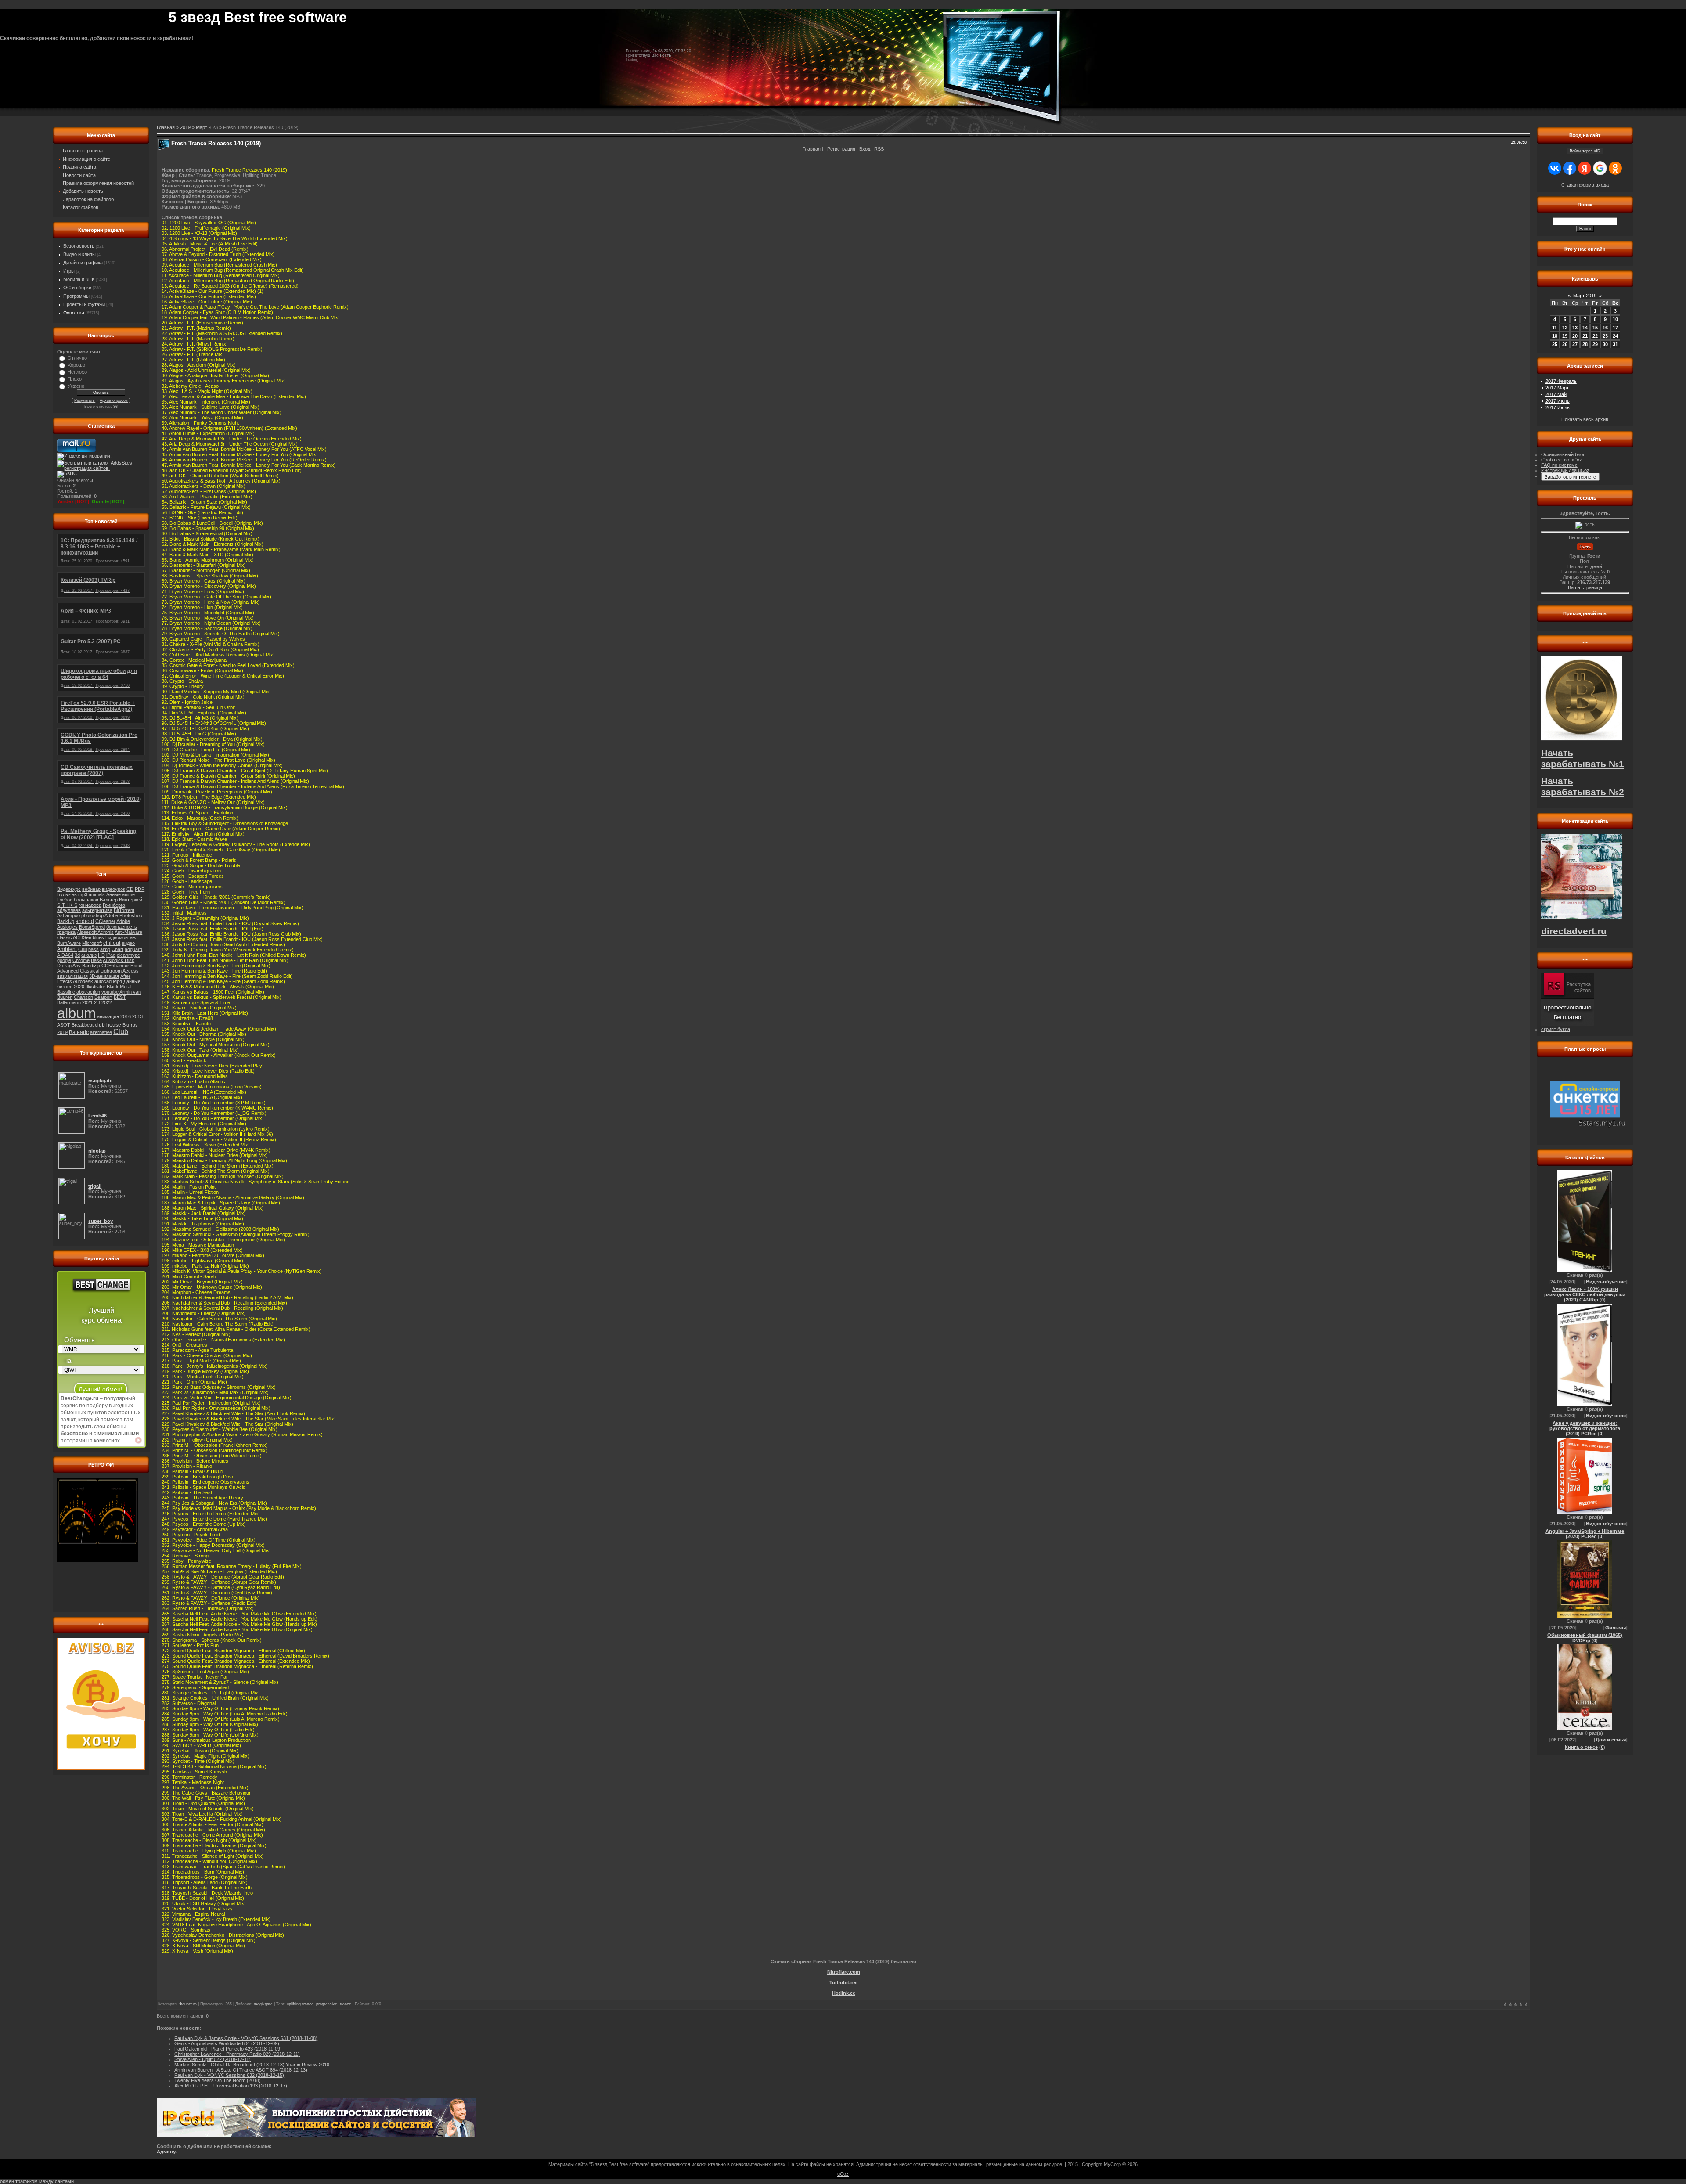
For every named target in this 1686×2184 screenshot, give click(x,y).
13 (1575, 328)
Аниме (113, 894)
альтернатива (97, 910)
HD (101, 955)
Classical (90, 971)
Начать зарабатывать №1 (1583, 759)
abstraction (88, 992)
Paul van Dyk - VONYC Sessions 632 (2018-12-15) (229, 2075)
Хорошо (76, 365)
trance (346, 2004)
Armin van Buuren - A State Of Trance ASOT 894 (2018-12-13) (241, 2070)
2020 (79, 987)
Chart (117, 949)
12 (1565, 328)
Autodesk (83, 981)
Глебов (65, 900)
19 (1565, 336)
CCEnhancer (115, 966)
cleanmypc (128, 955)
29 (1595, 344)
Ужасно (76, 386)
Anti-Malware (128, 932)
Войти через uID (1585, 151)
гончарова (90, 905)
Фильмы (1616, 1628)
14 (1585, 328)
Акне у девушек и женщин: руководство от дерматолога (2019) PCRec (1585, 1428)
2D (97, 1002)
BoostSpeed (92, 927)
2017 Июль (1558, 407)
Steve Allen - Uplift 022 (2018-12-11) (213, 2059)
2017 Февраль (1561, 381)
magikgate (263, 2004)
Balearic (79, 1032)
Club (121, 1032)
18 (1555, 336)
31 (1615, 344)
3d (77, 955)
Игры (69, 271)
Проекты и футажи (84, 304)
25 (1555, 344)
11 (1555, 328)
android (85, 921)
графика (66, 932)
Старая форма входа (1585, 185)
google (64, 960)
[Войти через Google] (1600, 168)
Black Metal (119, 987)
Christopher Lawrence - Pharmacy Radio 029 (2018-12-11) (237, 2054)
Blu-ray (130, 1025)
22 (1595, 336)
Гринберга (114, 905)
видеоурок (113, 889)
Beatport (103, 997)
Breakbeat (83, 1025)
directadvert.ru (1574, 931)
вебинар (91, 889)
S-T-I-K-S (67, 905)
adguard (133, 949)
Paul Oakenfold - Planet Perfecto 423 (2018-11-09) (228, 2049)
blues (98, 937)
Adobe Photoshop (123, 915)
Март (202, 127)
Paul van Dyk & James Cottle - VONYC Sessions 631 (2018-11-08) (246, 2038)
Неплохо (77, 372)
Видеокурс (69, 889)
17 (1615, 328)
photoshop (92, 915)
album (76, 1013)
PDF (140, 889)
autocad (103, 981)
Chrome (81, 960)
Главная (812, 149)
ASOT (64, 1025)
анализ (89, 955)
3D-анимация (104, 976)
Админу (166, 2152)
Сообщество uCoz (1562, 460)
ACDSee (82, 937)
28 (1585, 344)
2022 (107, 1002)
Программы (76, 296)
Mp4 (117, 981)
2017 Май (1556, 394)
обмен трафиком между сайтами (37, 2181)
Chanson (83, 997)
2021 (87, 1002)
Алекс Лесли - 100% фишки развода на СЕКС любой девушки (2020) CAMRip (1585, 1294)
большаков (86, 900)
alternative (101, 1032)
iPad (111, 955)
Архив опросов (114, 400)
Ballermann (69, 1002)
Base (96, 960)
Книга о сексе (1581, 1747)
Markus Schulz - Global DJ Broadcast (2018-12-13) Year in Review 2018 (252, 2065)
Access (131, 971)
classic (65, 937)
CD (130, 889)
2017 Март (1557, 388)
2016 (126, 1016)
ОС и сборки (77, 288)
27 (1575, 344)
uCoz (843, 2174)
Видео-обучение (1606, 1282)
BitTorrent (124, 910)
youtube (110, 992)
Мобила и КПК (79, 279)
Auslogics (67, 927)
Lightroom (111, 971)
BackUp (66, 921)
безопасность (122, 927)
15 (1595, 328)
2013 (137, 1016)
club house (108, 1025)
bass (94, 949)
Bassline (66, 992)
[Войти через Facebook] (1570, 168)
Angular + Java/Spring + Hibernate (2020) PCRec (1585, 1534)
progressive (327, 2004)
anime (128, 894)
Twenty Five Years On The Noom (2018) (218, 2080)
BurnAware (69, 943)
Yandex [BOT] (73, 501)
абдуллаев (69, 910)
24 (1615, 336)
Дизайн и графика (83, 263)
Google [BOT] (108, 501)
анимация (108, 1016)
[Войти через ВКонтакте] (1555, 168)
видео (128, 943)
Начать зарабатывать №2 (1583, 787)
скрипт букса (1556, 1029)
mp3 (83, 894)
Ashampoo (68, 915)
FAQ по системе (1559, 465)
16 (1605, 328)
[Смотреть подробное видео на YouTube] (138, 1440)
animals (97, 894)
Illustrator (95, 987)
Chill (83, 949)
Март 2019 (1585, 296)
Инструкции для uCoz (1565, 470)
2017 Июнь (1558, 401)
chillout (112, 943)
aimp (105, 949)
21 (1585, 336)
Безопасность (79, 246)
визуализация (72, 976)
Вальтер (109, 900)
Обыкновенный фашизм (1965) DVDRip (1585, 1638)
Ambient (67, 949)
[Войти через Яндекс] (1585, 168)
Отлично (77, 358)
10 (1615, 319)
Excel (136, 966)
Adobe (123, 921)
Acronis (106, 932)
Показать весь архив (1585, 419)
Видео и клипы (79, 254)
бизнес (65, 987)
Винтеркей (131, 900)
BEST (120, 997)
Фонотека (74, 313)
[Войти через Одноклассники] (1615, 168)
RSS (879, 149)
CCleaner (105, 921)
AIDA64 (65, 955)
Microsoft (92, 943)
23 (215, 127)
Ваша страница (1585, 587)
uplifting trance (300, 2004)
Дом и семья (1611, 1740)
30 (1605, 344)
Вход (865, 149)
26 (1565, 344)
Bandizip (91, 966)
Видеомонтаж (121, 937)
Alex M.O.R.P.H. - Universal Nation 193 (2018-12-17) (231, 2086)
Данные (132, 981)
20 (1575, 336)
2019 (62, 1032)
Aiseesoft (87, 932)
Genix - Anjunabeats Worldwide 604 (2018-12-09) (227, 2043)
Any (77, 966)
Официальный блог (1563, 454)
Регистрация (841, 149)
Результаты (85, 400)
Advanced (68, 971)
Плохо (75, 379)
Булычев (67, 894)
